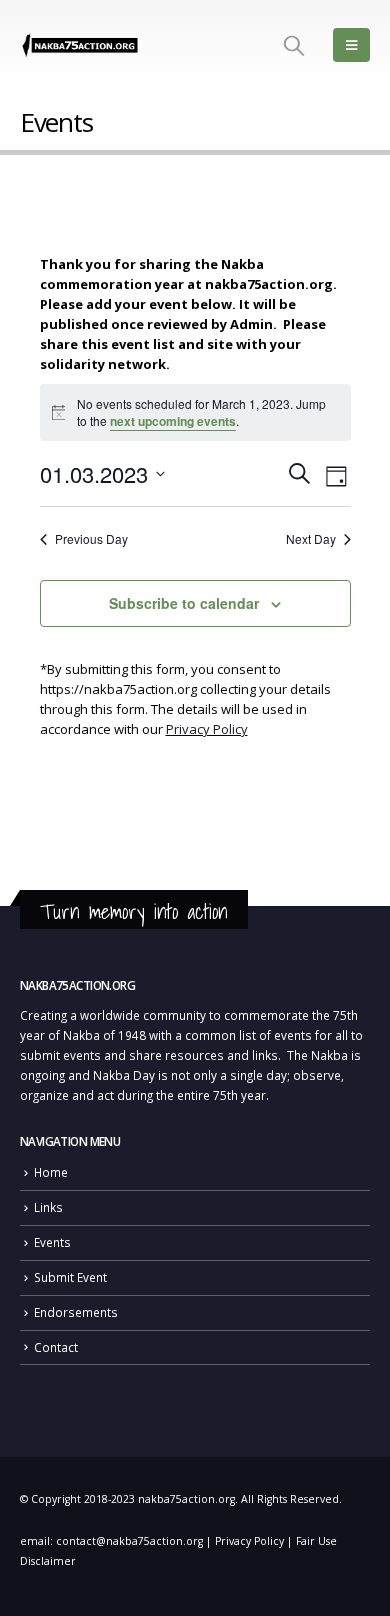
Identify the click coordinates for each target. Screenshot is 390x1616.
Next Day (311, 539)
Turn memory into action (134, 911)
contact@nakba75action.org (129, 1541)
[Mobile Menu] (351, 45)
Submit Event (70, 1277)
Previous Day (91, 539)
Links (48, 1207)
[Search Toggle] (294, 45)
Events (52, 1242)
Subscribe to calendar (184, 603)
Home (51, 1172)
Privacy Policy (207, 729)
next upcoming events (173, 421)
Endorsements (76, 1312)
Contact (56, 1347)
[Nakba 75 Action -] (80, 45)
